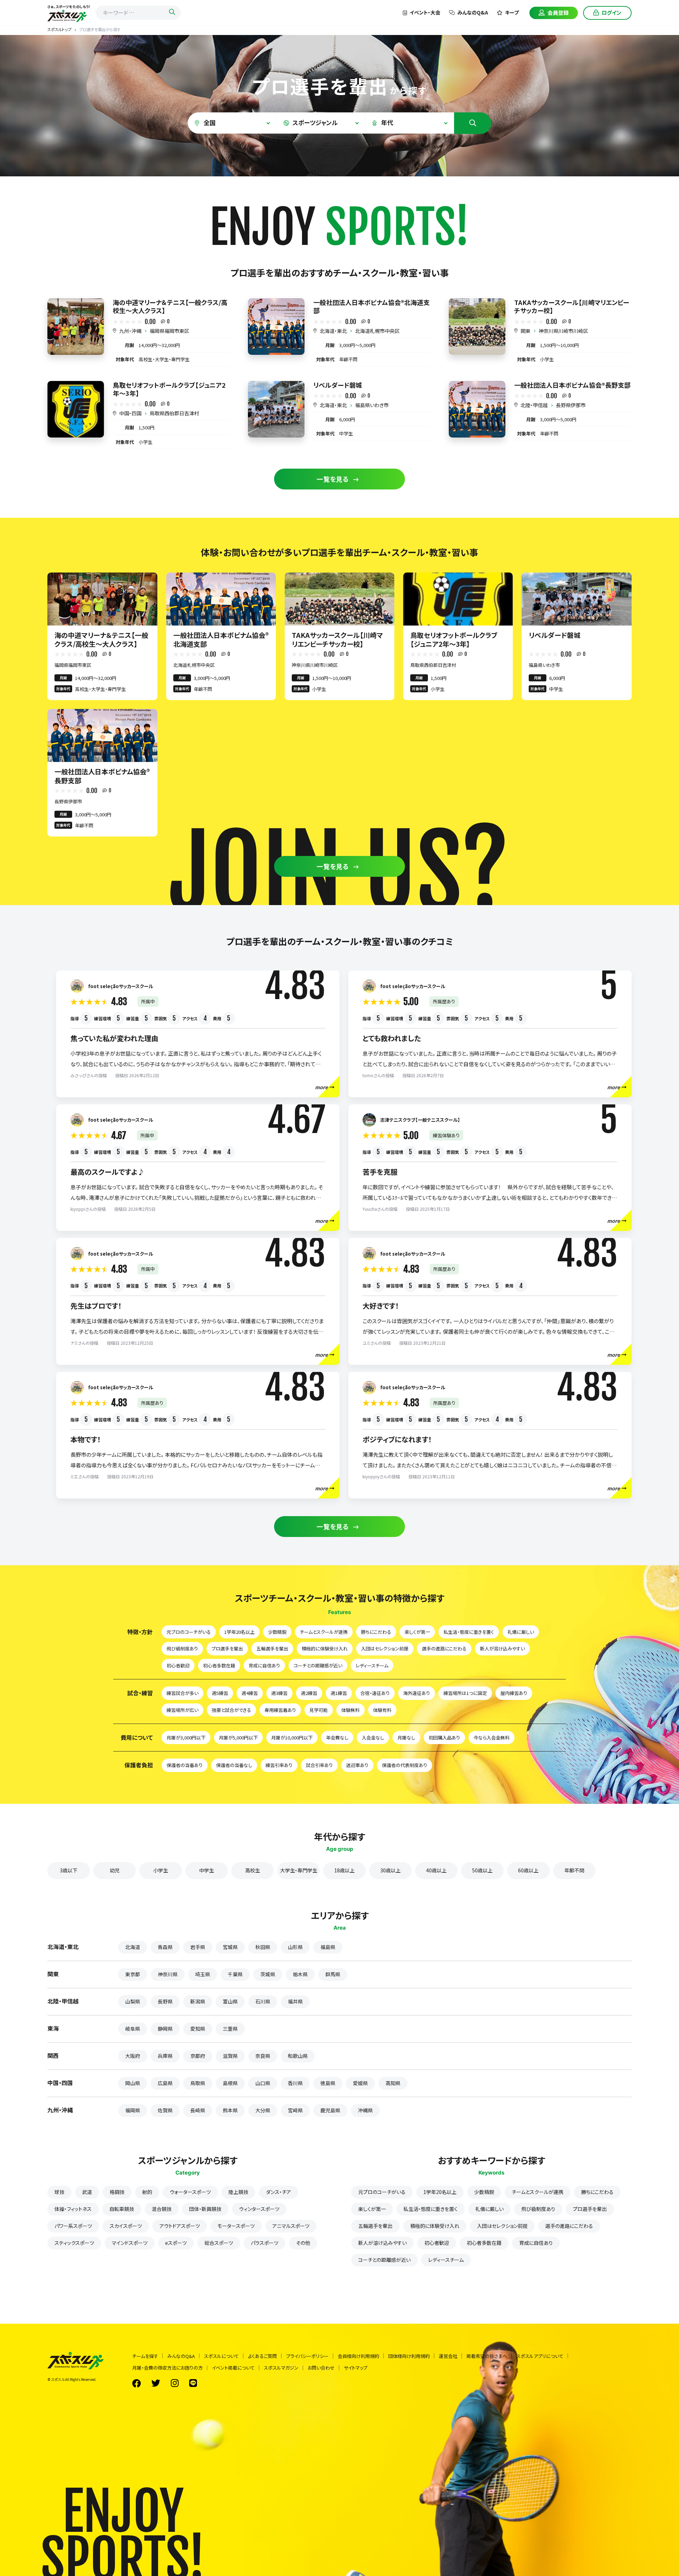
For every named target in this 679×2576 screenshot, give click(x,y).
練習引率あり (279, 1765)
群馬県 (333, 1974)
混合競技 (162, 2209)
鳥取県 (198, 2083)
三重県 (230, 2029)
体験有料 (382, 1710)
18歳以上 (344, 1870)
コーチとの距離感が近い (318, 1665)
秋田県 (263, 1947)
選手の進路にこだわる (444, 1648)
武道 (87, 2192)
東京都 (133, 1974)
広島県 (165, 2083)
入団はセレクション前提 (385, 1648)
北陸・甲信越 (534, 405)
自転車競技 (122, 2209)
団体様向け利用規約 (409, 2356)
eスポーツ (176, 2243)
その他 (303, 2243)
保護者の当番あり (185, 1765)
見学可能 (319, 1710)
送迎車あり (357, 1765)
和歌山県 (298, 2056)
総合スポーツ (219, 2243)
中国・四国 (130, 413)
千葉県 (235, 1974)
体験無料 (350, 1710)
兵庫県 (165, 2056)
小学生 (161, 1870)
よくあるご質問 (262, 2356)
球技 (59, 2192)
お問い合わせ (321, 2368)
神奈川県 (168, 1974)
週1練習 (339, 1693)
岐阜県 (133, 2029)
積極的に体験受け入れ (325, 1648)
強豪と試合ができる (231, 1710)
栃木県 (300, 1974)
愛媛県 (360, 2083)
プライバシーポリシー (307, 2356)
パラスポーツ (265, 2243)
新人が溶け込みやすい (502, 1648)
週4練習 (250, 1693)
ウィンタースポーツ (259, 2209)
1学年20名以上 (239, 1632)
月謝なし (406, 1738)
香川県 (295, 2083)
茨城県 (268, 1974)
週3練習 (279, 1693)
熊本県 (230, 2110)
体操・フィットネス (73, 2209)
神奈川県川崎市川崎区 (563, 331)
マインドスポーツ (130, 2243)
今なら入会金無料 (492, 1738)
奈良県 (263, 2056)
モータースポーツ (236, 2226)
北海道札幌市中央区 (377, 331)
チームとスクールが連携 (324, 1632)
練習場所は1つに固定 (465, 1693)
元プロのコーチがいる (189, 1632)
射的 (147, 2192)
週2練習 (309, 1693)
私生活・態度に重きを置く (469, 1632)
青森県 (165, 1947)
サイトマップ (356, 2368)
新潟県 (198, 2001)
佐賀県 (165, 2110)
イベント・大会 (425, 12)
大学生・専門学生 (299, 1870)
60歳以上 (528, 1870)
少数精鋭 (277, 1632)
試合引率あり (319, 1765)
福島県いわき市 (372, 405)
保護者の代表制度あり (405, 1765)
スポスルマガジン (281, 2368)
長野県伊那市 (571, 405)
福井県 (295, 2001)
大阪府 (133, 2056)
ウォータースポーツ (190, 2192)
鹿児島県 (330, 2110)
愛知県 (198, 2029)
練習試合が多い (182, 1693)
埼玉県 (203, 1974)
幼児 (115, 1870)
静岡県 (165, 2029)
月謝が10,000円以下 (292, 1738)
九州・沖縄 (130, 331)
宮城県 (230, 1947)
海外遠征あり (417, 1693)
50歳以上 (482, 1870)
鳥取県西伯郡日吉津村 (174, 413)
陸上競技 (238, 2192)
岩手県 (198, 1947)
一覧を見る (333, 479)
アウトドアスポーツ (180, 2226)
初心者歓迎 (178, 1665)
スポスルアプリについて (540, 2356)
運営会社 (448, 2356)
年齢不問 (574, 1870)
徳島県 (328, 2083)
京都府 (198, 2056)
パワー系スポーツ (73, 2226)
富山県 (230, 2001)
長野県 (165, 2001)
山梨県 (133, 2001)
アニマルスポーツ (291, 2226)
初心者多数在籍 (219, 1665)
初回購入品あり (444, 1738)
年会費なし (337, 1738)
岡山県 (133, 2083)
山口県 (263, 2083)
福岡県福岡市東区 (169, 331)
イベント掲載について (233, 2368)
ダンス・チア (278, 2192)
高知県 (393, 2083)
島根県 (230, 2083)
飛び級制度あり (182, 1648)
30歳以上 (390, 1870)
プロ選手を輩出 (227, 1648)
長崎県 (198, 2110)
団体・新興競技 (205, 2209)
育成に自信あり (264, 1665)
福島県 (328, 1947)
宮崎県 (295, 2110)
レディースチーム (372, 1665)
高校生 (253, 1870)
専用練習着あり (280, 1710)
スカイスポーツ (126, 2226)
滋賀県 (230, 2056)
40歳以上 (436, 1870)
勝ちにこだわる (376, 1632)
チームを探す (145, 2356)
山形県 (295, 1947)
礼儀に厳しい (521, 1632)
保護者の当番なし (234, 1765)
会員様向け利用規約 (358, 2356)
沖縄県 (365, 2110)
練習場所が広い (182, 1710)
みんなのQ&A (473, 12)
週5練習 (220, 1693)
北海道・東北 (333, 331)
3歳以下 (69, 1870)
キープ (512, 12)
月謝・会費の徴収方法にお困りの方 (167, 2368)
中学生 (207, 1870)
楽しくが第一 (417, 1632)
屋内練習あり (514, 1693)
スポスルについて (221, 2356)
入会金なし (373, 1738)
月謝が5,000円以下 (238, 1738)
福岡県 (133, 2110)
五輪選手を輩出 (272, 1648)
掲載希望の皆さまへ (487, 2356)
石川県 (263, 2001)
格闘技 (117, 2192)
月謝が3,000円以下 (186, 1738)
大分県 (263, 2110)
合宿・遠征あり (375, 1693)
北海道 (133, 1947)
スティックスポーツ (74, 2243)
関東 (526, 331)
